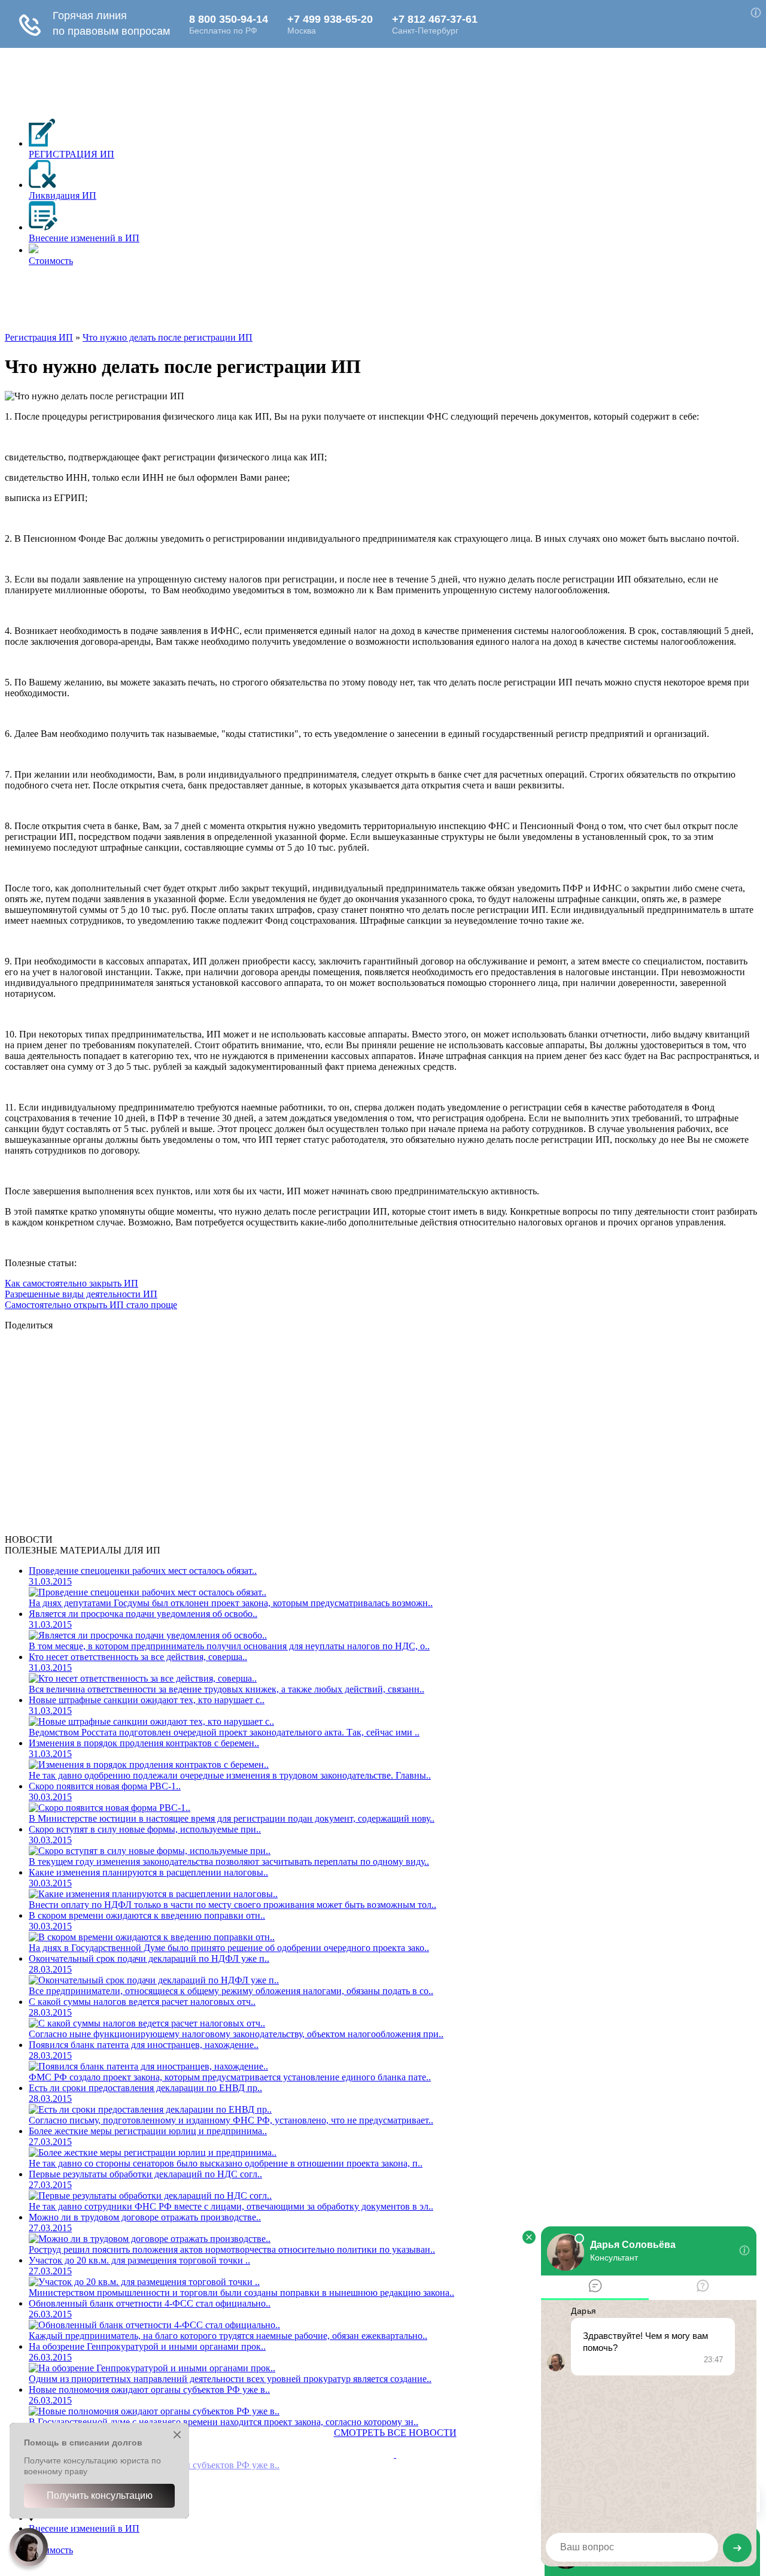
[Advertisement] (223, 303)
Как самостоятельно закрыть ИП (72, 1283)
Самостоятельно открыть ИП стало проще (91, 1305)
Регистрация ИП (39, 337)
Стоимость (51, 2550)
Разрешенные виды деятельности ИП (81, 1294)
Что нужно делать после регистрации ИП (168, 337)
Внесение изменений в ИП (84, 2528)
